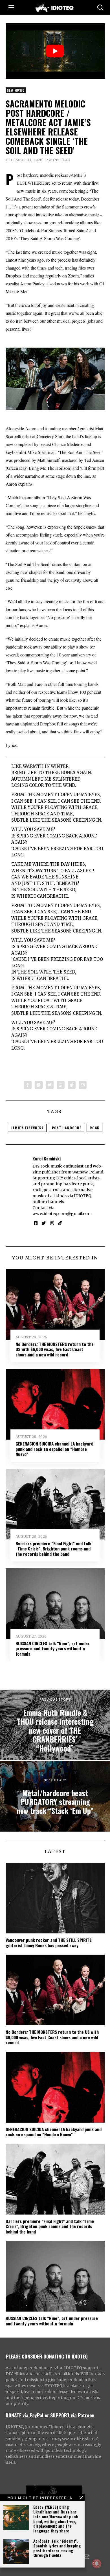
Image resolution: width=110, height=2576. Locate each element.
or (47, 2415)
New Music (16, 90)
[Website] (60, 1223)
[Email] (83, 1085)
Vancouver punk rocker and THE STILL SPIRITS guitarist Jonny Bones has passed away (49, 1942)
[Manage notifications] (97, 2564)
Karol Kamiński (47, 1158)
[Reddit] (72, 1085)
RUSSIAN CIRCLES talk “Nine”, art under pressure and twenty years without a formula (53, 1648)
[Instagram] (52, 1223)
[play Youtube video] (55, 51)
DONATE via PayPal (25, 2415)
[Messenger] (39, 1085)
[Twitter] (50, 1085)
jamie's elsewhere (27, 1128)
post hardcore (67, 1128)
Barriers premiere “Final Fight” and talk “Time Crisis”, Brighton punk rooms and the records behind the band (53, 1549)
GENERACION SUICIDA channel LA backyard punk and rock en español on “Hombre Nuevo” (54, 1449)
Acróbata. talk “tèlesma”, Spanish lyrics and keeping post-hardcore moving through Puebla (57, 2548)
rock (94, 1128)
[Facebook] (28, 1085)
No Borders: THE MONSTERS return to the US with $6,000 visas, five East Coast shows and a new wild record (55, 1349)
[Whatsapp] (61, 1085)
